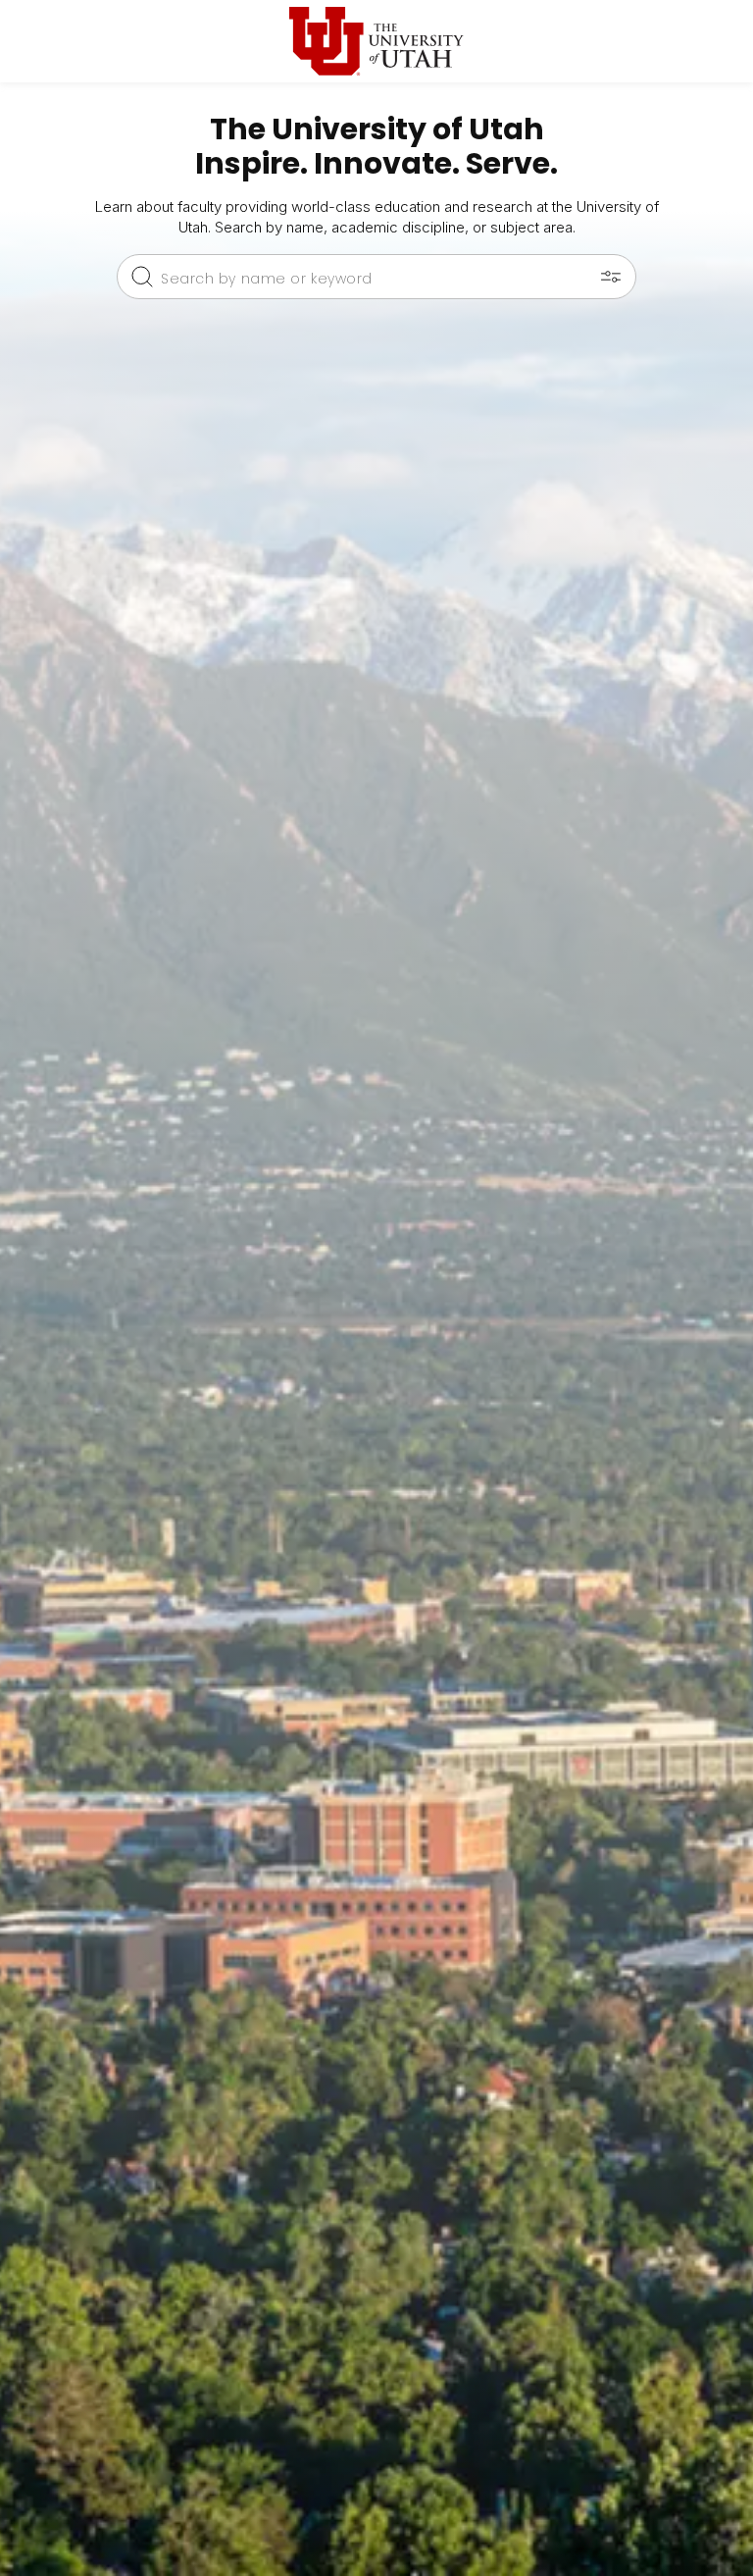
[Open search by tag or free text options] (611, 277)
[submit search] (142, 277)
